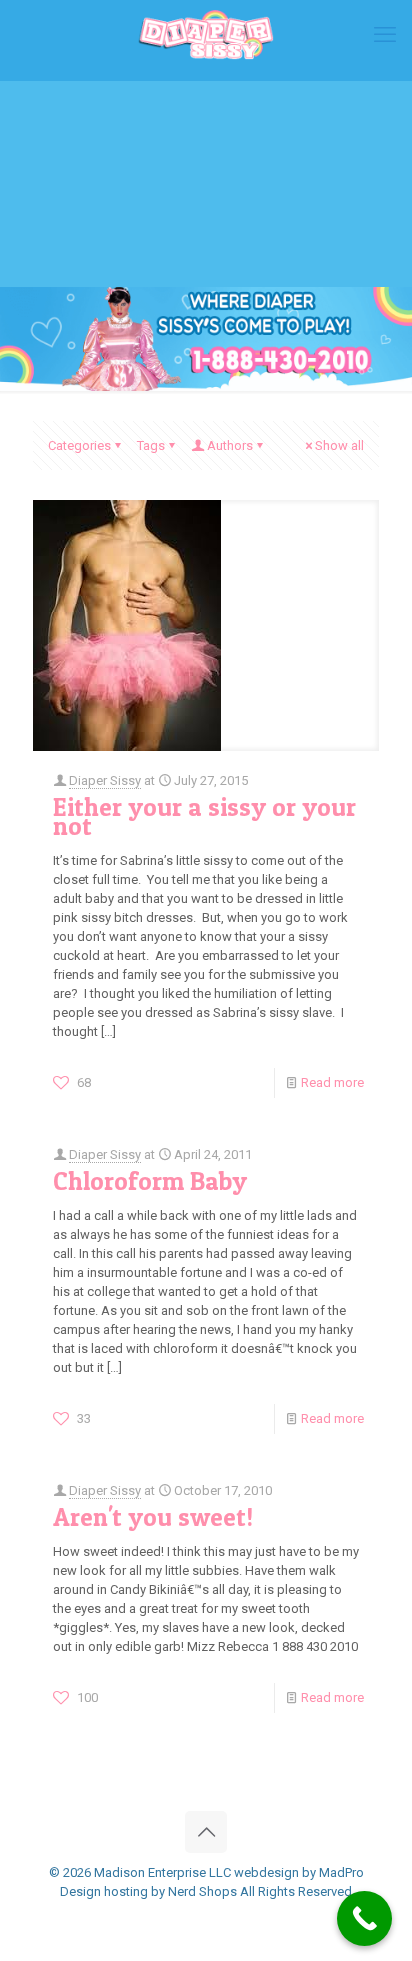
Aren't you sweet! (153, 1517)
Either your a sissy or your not (204, 816)
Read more (332, 1082)
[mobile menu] (385, 35)
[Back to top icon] (206, 1832)
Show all (339, 445)
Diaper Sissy (105, 780)
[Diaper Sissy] (206, 35)
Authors (230, 445)
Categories (79, 445)
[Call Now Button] (364, 1918)
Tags (151, 445)
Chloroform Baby (150, 1181)
